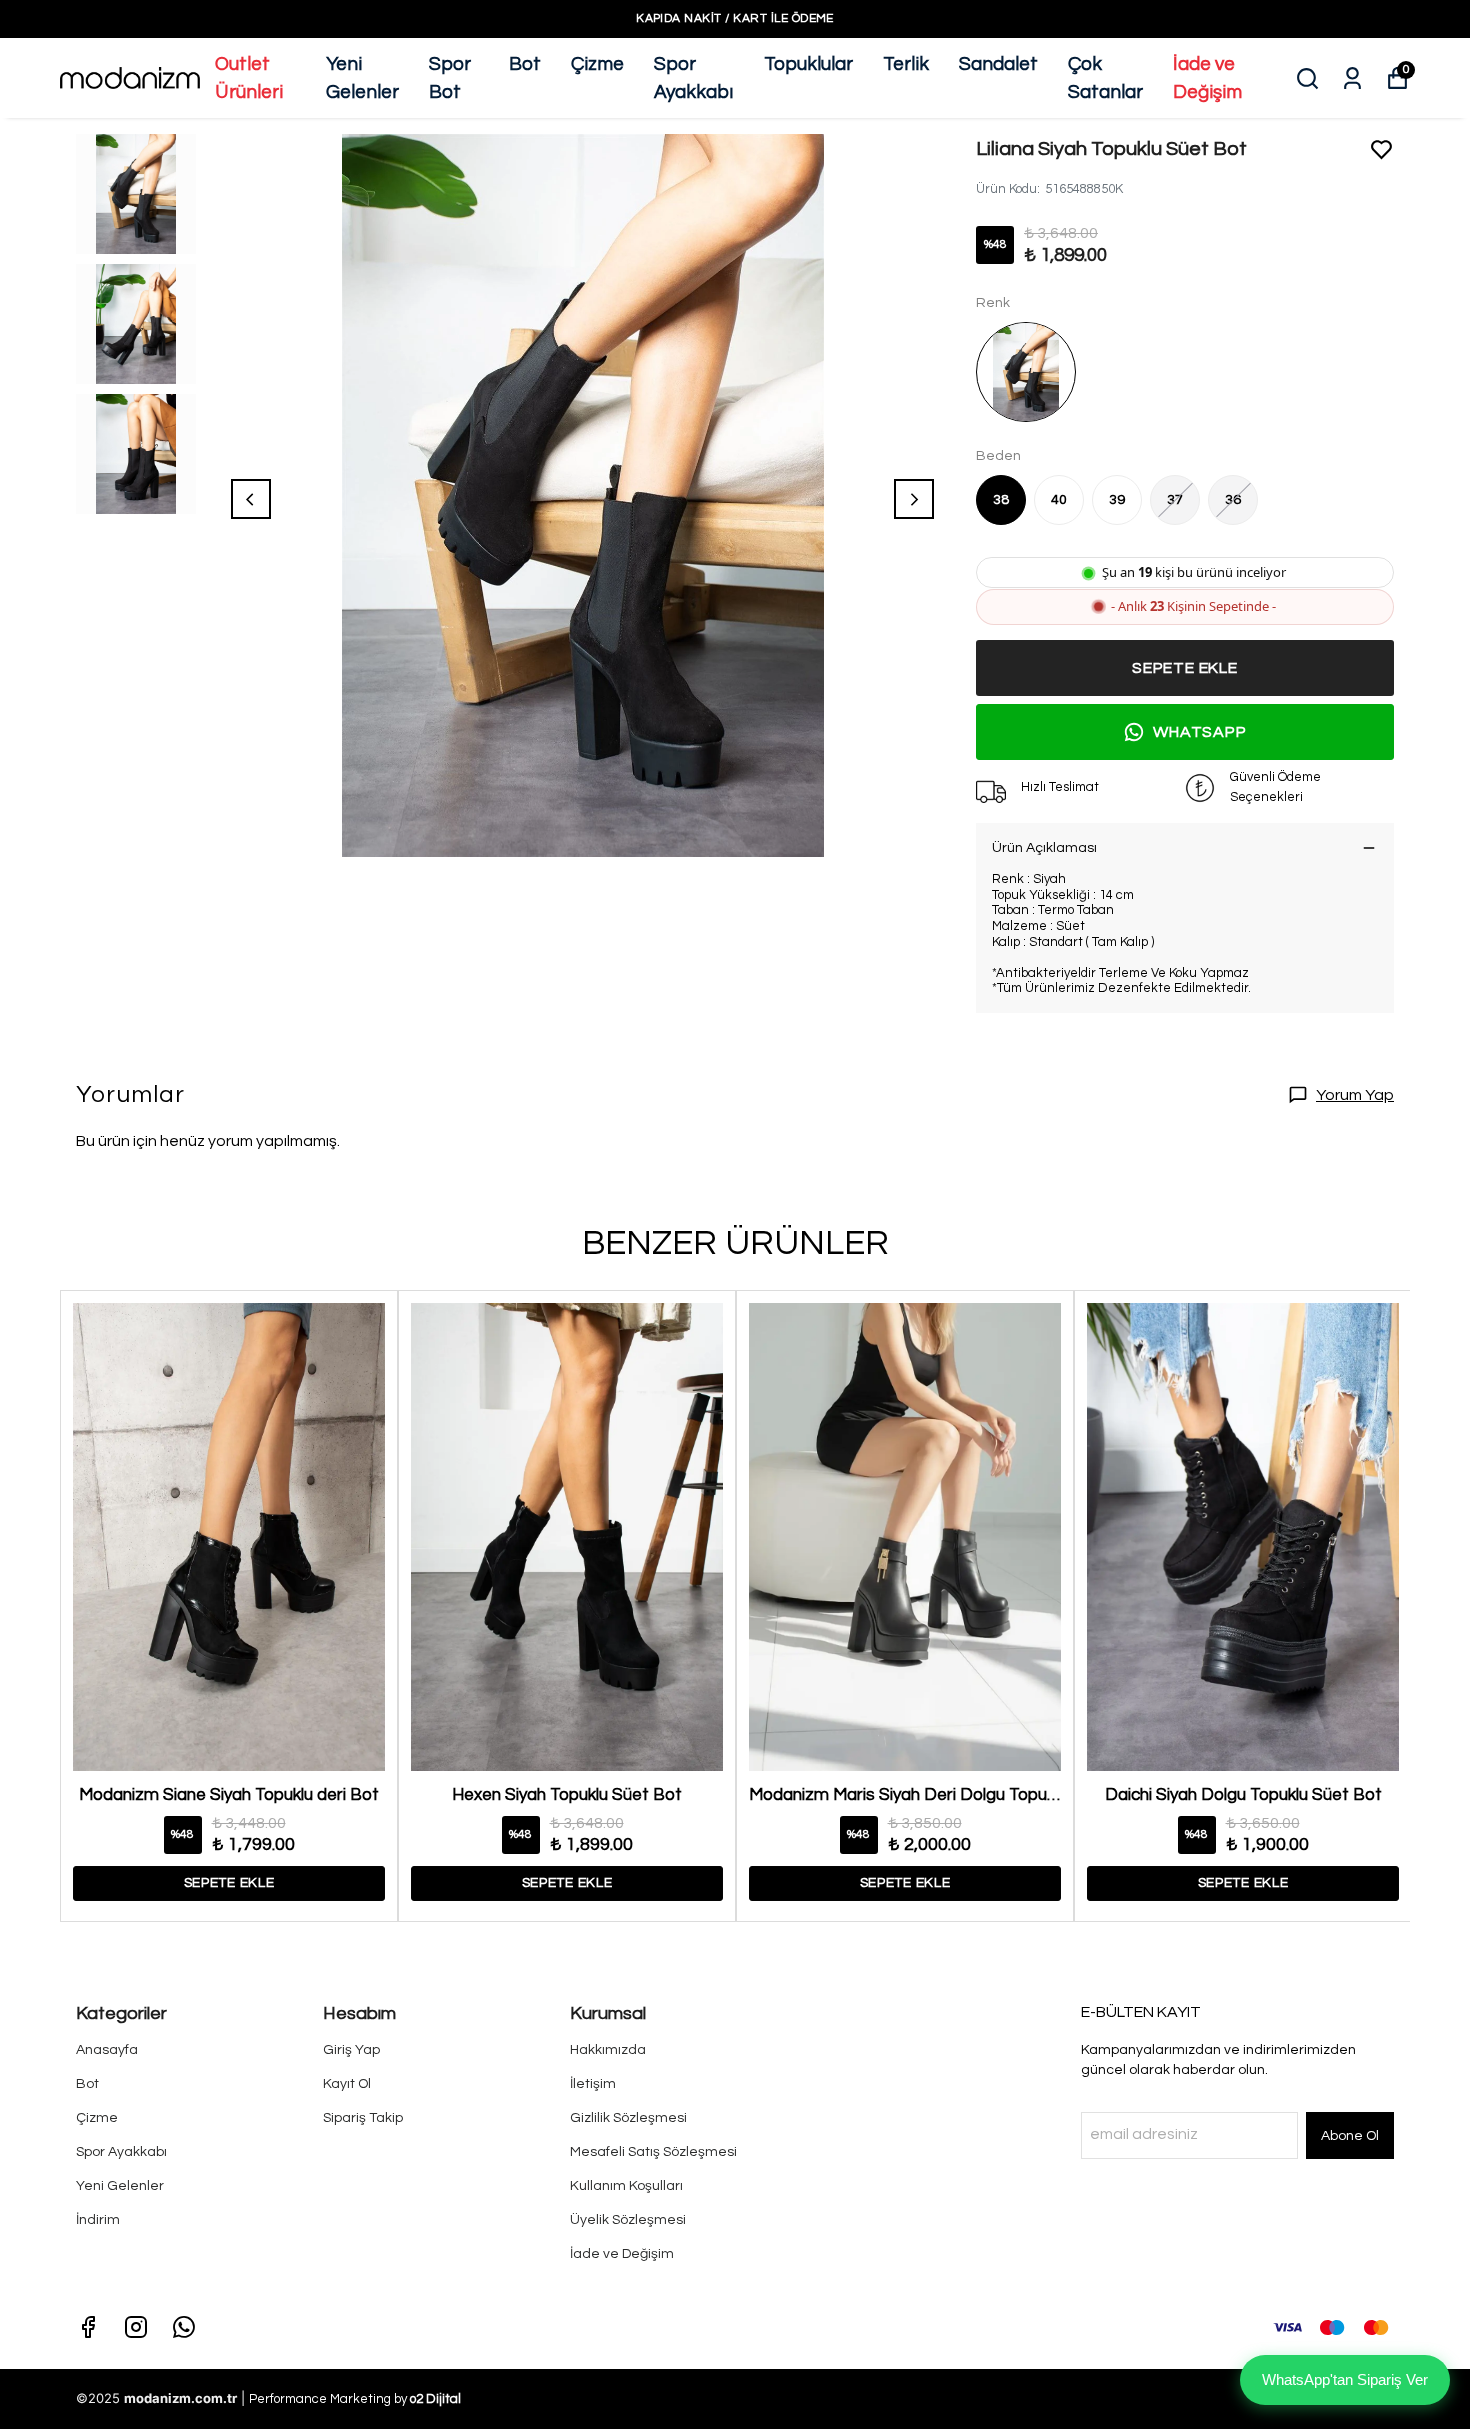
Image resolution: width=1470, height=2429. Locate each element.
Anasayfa (107, 2050)
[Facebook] (88, 2327)
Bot (525, 64)
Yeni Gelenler (362, 78)
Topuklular (808, 64)
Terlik (906, 64)
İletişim (593, 2084)
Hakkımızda (608, 2050)
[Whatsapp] (184, 2327)
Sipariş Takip (363, 2118)
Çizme (597, 64)
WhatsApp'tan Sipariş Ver (1345, 2379)
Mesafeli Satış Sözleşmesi (653, 2152)
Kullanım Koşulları (626, 2186)
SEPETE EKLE (1185, 668)
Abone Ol (1350, 2136)
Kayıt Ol (347, 2084)
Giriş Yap (351, 2050)
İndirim (98, 2220)
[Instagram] (136, 2327)
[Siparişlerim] (1352, 78)
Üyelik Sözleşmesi (628, 2220)
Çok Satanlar (1105, 78)
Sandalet (998, 64)
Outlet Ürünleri (249, 78)
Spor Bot (450, 78)
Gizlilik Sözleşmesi (628, 2118)
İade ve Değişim (1207, 78)
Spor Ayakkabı (693, 78)
